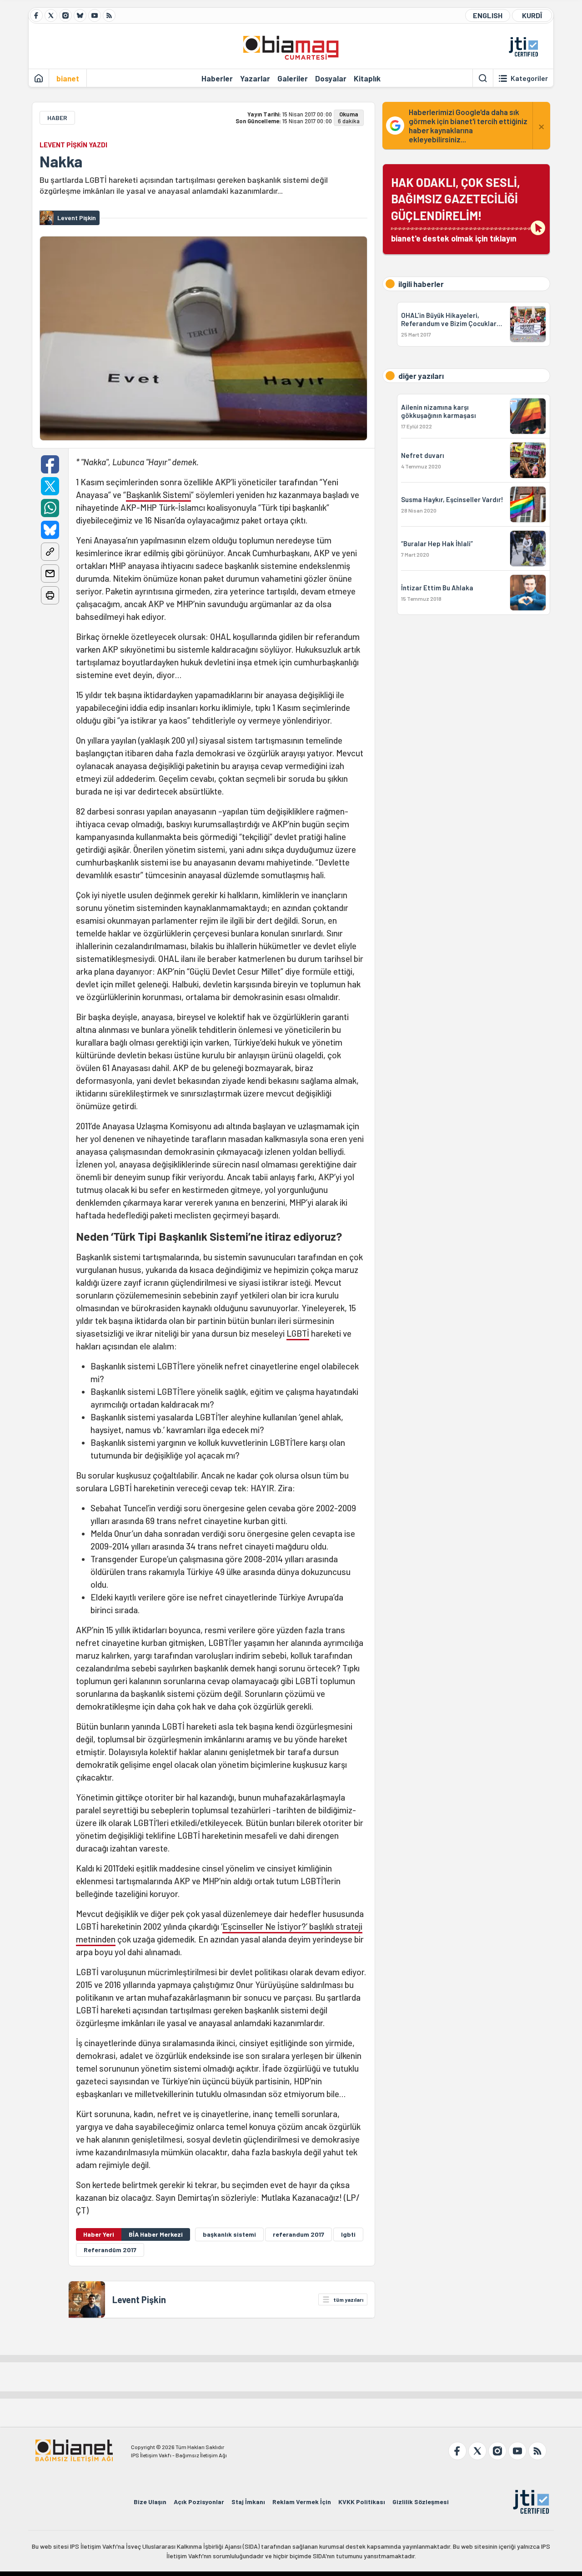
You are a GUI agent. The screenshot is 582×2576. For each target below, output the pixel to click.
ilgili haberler (421, 284)
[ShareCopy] (50, 552)
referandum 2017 (299, 2234)
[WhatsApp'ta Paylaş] (50, 508)
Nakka (61, 161)
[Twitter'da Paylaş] (50, 486)
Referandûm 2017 (110, 2250)
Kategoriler (529, 78)
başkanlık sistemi (229, 2234)
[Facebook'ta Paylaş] (50, 464)
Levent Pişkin (139, 2299)
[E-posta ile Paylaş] (50, 574)
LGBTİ (298, 1333)
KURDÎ (532, 15)
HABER (57, 118)
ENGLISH (488, 15)
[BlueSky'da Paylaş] (50, 530)
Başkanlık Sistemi (158, 495)
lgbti (348, 2234)
